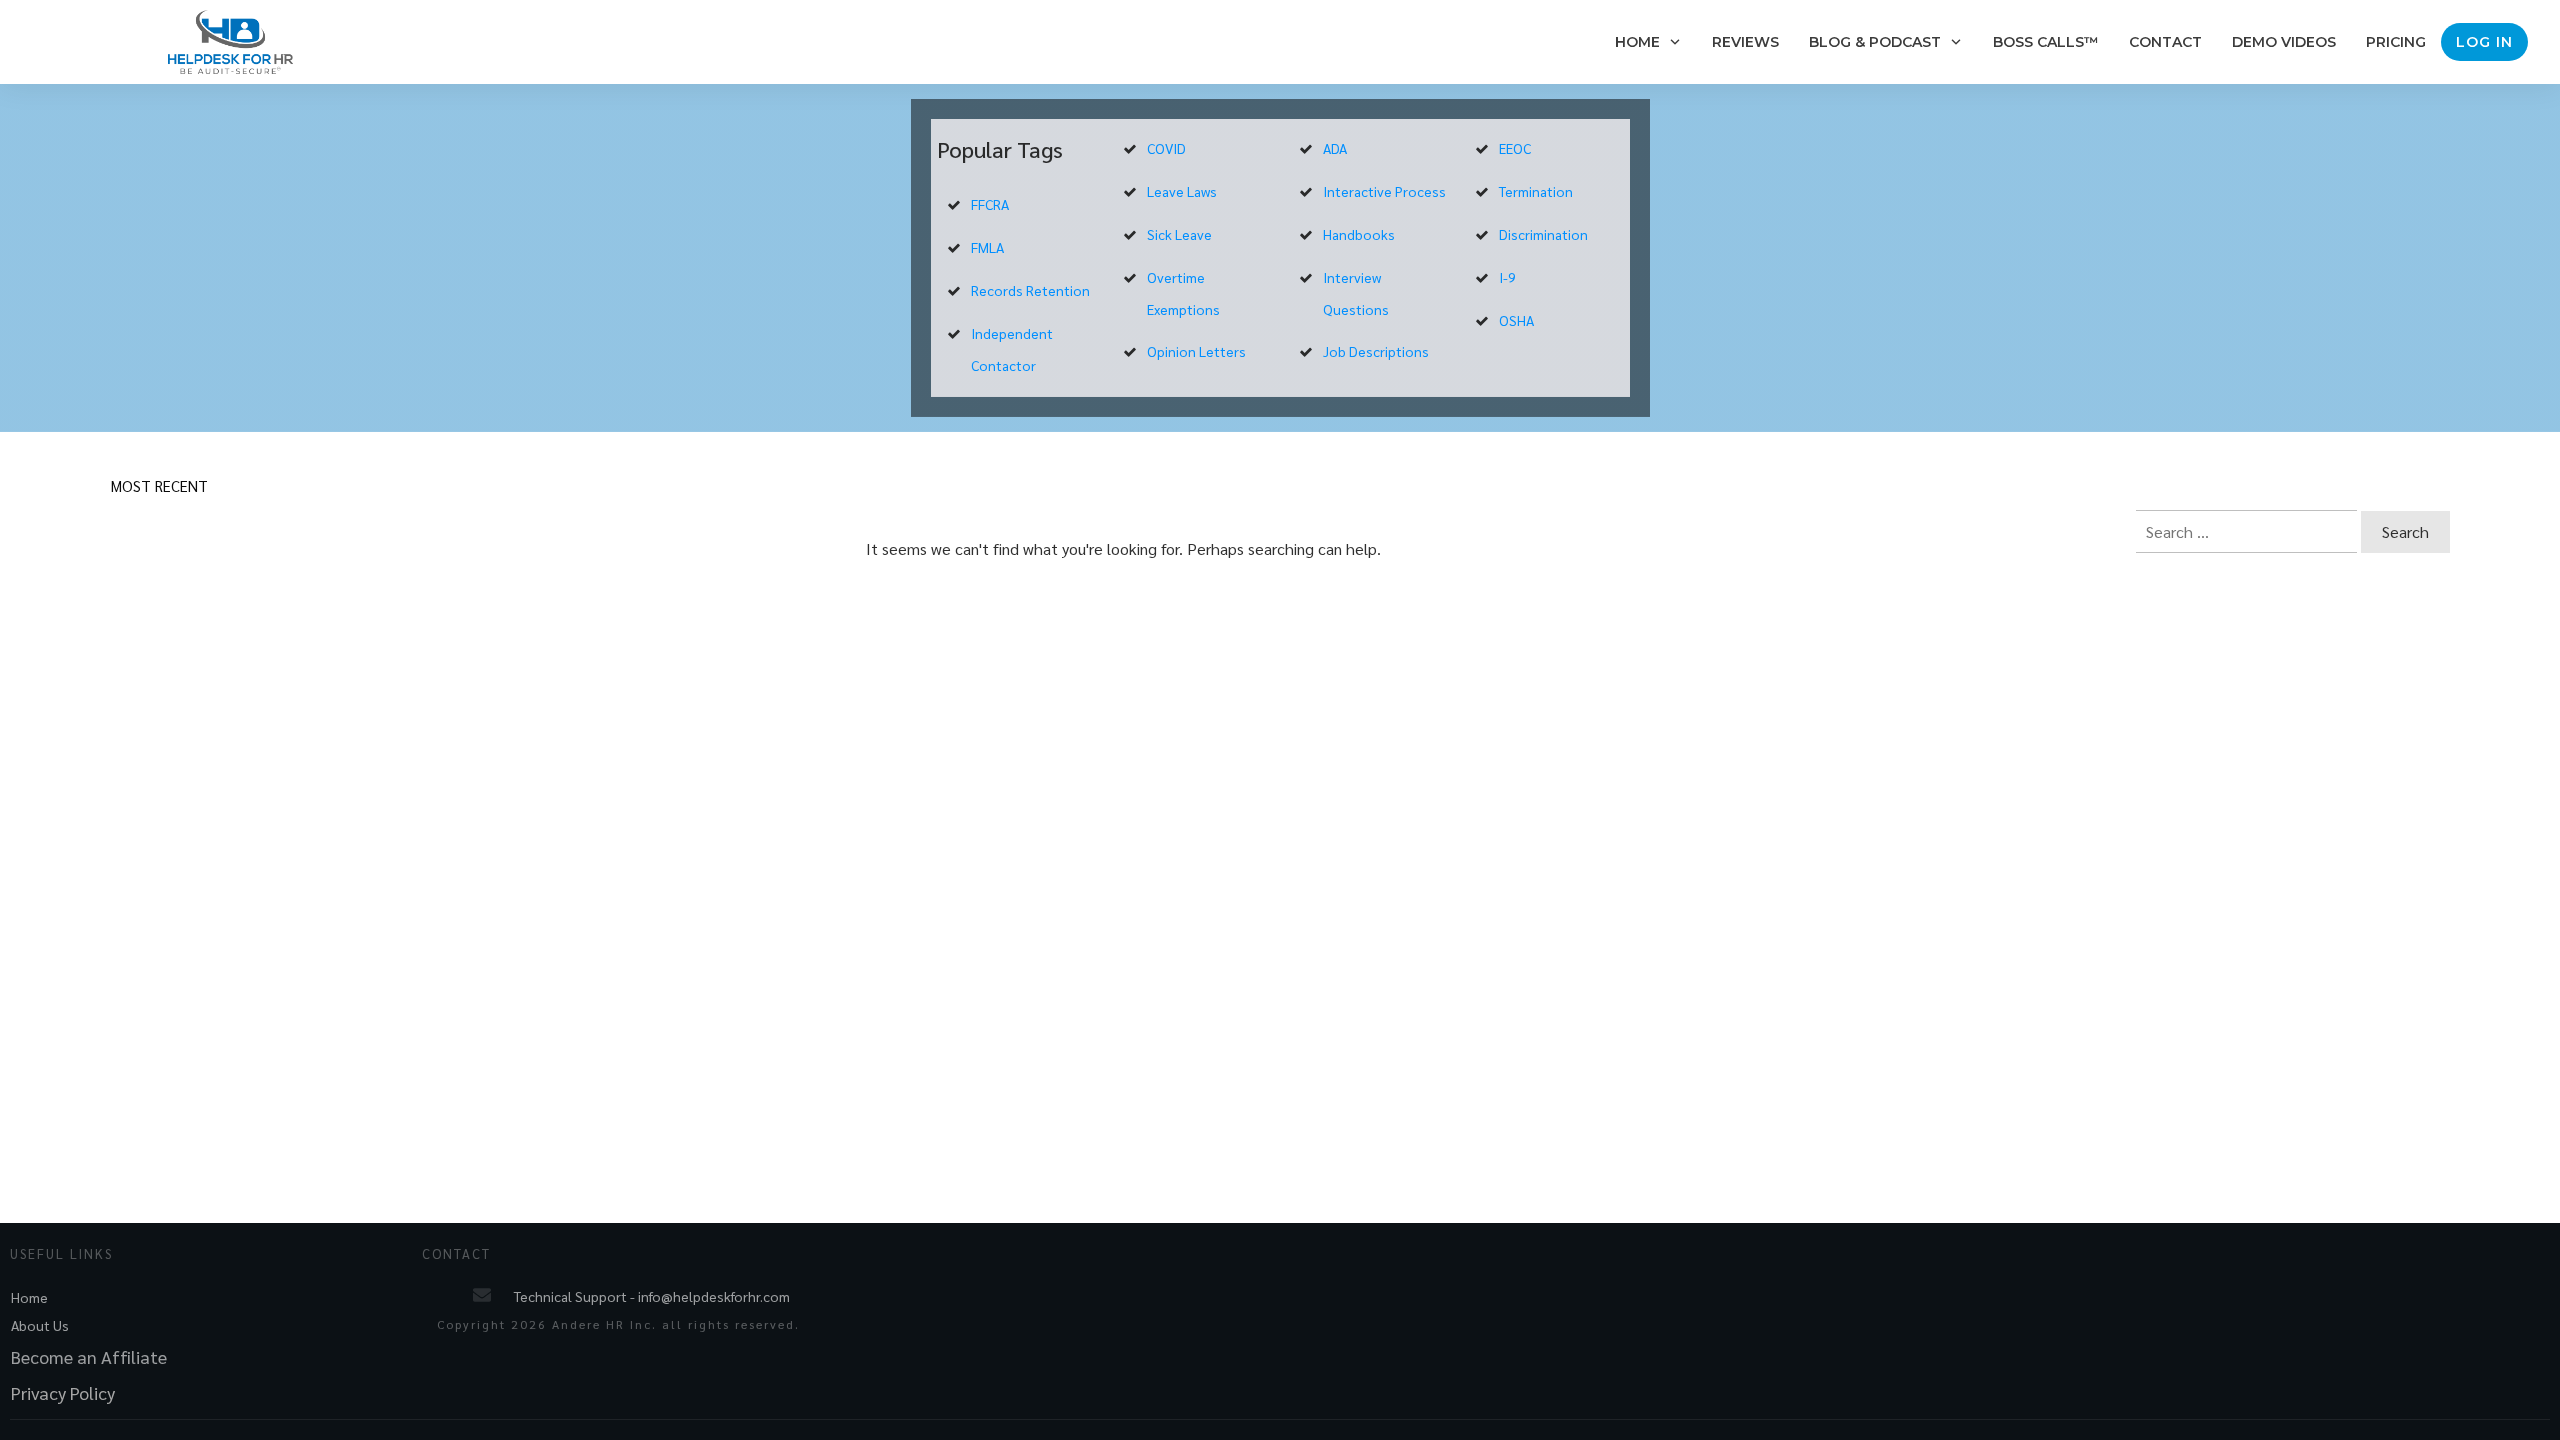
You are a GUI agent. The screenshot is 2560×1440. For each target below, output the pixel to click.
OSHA (1516, 320)
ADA (1335, 148)
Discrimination (1543, 234)
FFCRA (990, 204)
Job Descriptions (1376, 351)
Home (29, 1297)
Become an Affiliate (89, 1356)
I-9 (1507, 277)
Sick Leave (1179, 234)
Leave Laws (1182, 191)
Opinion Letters (1196, 351)
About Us (40, 1325)
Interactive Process (1384, 191)
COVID (1166, 148)
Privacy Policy (63, 1392)
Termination (1536, 191)
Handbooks (1359, 234)
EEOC (1515, 148)
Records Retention (1030, 290)
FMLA (987, 247)
